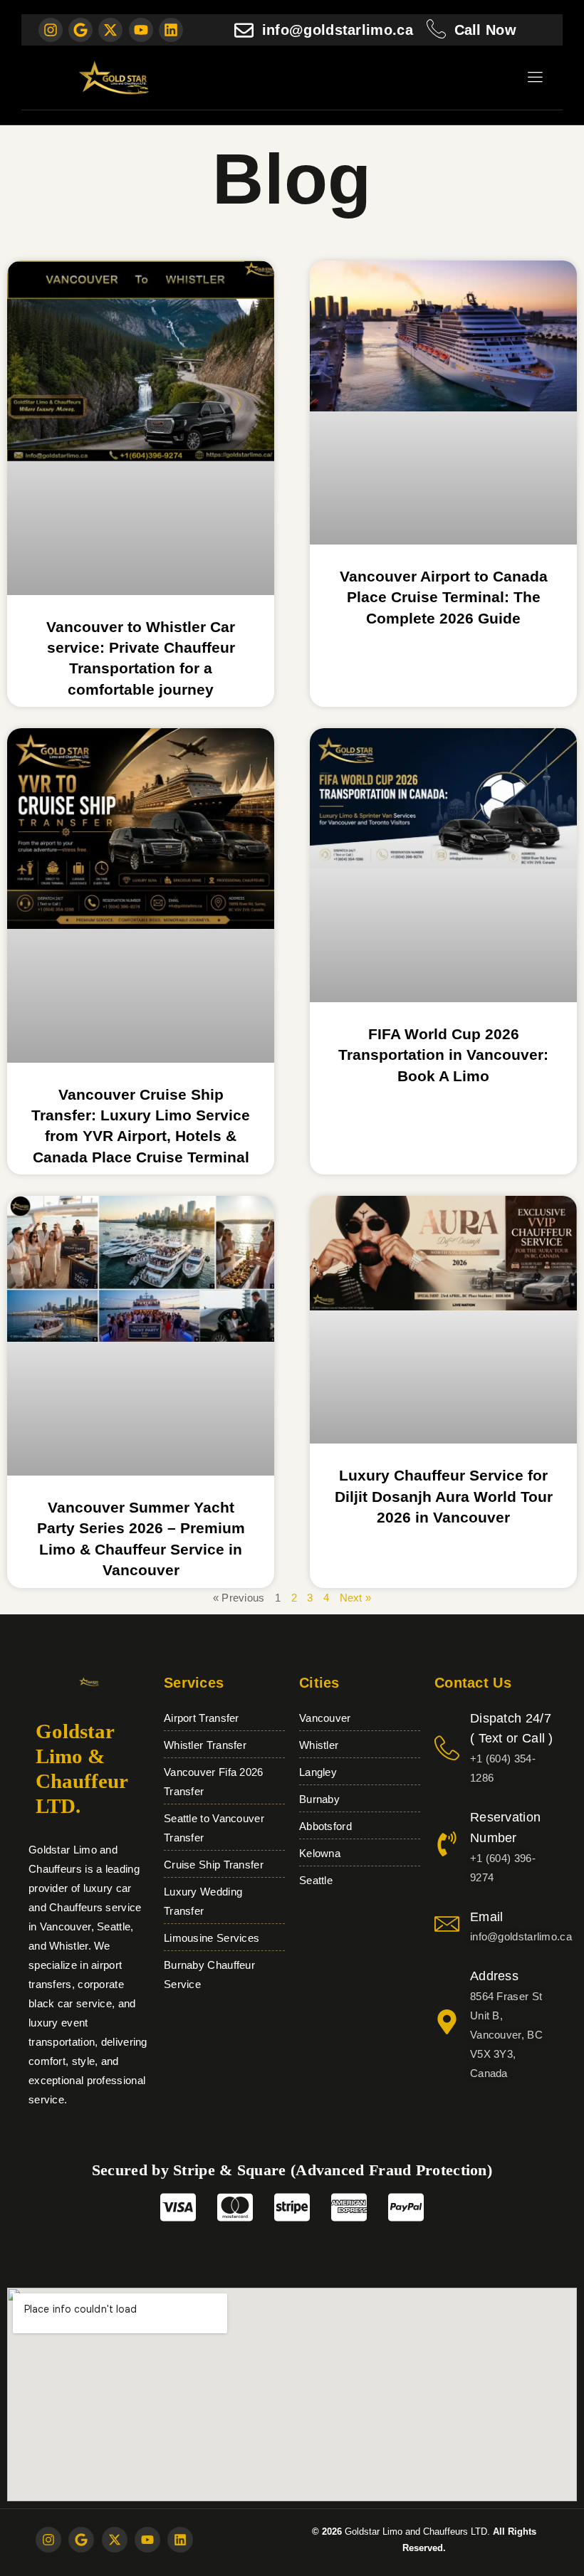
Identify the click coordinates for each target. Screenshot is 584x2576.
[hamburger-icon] (535, 79)
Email (487, 1917)
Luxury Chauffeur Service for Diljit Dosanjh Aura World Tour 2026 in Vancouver (444, 1496)
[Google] (80, 30)
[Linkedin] (171, 30)
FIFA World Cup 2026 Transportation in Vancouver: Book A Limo (443, 1055)
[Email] (447, 1924)
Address (494, 1976)
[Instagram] (51, 30)
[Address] (447, 2022)
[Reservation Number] (447, 1844)
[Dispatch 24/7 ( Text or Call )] (447, 1748)
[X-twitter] (110, 30)
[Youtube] (141, 30)
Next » (356, 1598)
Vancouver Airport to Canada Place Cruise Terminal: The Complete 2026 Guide (444, 597)
